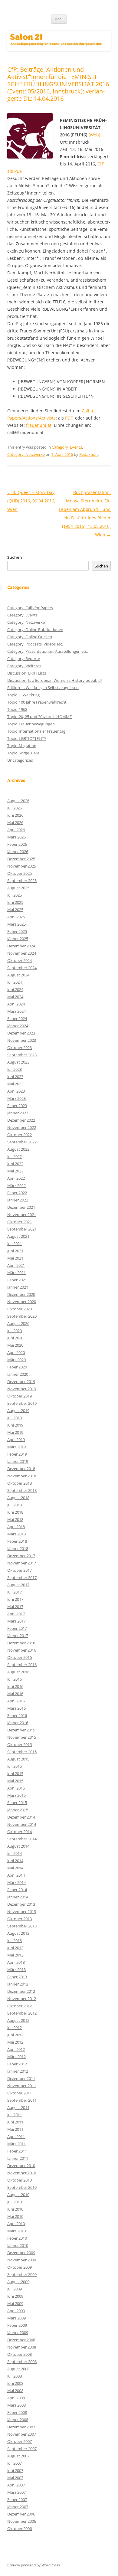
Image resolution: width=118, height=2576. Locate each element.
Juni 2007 (15, 2470)
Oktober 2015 (20, 1744)
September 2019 (22, 1403)
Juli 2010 (15, 2202)
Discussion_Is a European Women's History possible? (55, 680)
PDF (69, 418)
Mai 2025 (15, 910)
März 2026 (16, 837)
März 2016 (16, 1708)
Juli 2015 (15, 1766)
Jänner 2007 (18, 2507)
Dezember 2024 (21, 946)
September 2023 (22, 1055)
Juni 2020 (15, 1338)
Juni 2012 (15, 2035)
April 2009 (16, 2311)
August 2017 (18, 1585)
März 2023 (16, 1098)
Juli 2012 (15, 2028)
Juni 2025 (15, 902)
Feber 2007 (17, 2499)
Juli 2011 (15, 2115)
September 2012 (22, 2013)
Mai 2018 (15, 1519)
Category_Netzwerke (26, 454)
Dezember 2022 (21, 1120)
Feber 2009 (17, 2325)
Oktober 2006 (20, 2529)
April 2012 (16, 2049)
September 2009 (22, 2274)
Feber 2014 (17, 1890)
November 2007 (22, 2434)
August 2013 (18, 1933)
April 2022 (16, 1178)
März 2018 (16, 1534)
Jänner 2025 (18, 939)
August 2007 (18, 2456)
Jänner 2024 (18, 1026)
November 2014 (22, 1824)
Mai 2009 (15, 2303)
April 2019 (16, 1440)
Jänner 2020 (18, 1374)
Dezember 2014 (21, 1817)
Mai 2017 (15, 1607)
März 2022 (16, 1185)
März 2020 (16, 1360)
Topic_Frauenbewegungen (31, 724)
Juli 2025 (15, 895)
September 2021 (22, 1229)
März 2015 (16, 1795)
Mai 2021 (15, 1258)
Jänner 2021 (18, 1287)
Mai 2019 (15, 1432)
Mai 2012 (15, 2042)
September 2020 (22, 1316)
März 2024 (16, 1011)
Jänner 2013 (18, 1984)
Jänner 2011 (18, 2158)
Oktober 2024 (20, 960)
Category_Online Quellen (30, 637)
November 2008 (22, 2347)
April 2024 (16, 1004)
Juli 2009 (15, 2289)
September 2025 (22, 881)
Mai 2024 (15, 997)
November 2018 (22, 1476)
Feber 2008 (17, 2412)
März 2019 (16, 1447)
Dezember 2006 (21, 2514)
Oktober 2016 (20, 1657)
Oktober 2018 (20, 1483)
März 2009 (16, 2318)
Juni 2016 (15, 1686)
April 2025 (16, 917)
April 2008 (16, 2398)
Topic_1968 (17, 709)
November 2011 (22, 2086)
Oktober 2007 (20, 2441)
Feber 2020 (17, 1367)
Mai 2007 (15, 2478)
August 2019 (18, 1411)
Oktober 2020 (20, 1309)
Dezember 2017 (21, 1556)
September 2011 (22, 2100)
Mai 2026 (15, 822)
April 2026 (16, 830)
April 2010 (16, 2224)
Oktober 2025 (20, 873)
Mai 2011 (15, 2129)
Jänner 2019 (18, 1461)
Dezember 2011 (21, 2078)
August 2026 (18, 801)
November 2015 (22, 1737)
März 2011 (16, 2144)
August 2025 (18, 888)
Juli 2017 (15, 1592)
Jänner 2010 (18, 2245)
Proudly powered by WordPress (34, 2565)
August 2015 (18, 1759)
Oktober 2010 (20, 2180)
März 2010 (16, 2231)
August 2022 (18, 1149)
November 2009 (22, 2260)
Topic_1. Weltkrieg (23, 695)
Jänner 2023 (18, 1113)
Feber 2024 (17, 1018)
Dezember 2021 (21, 1207)
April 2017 (16, 1614)
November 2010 (22, 2173)
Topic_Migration (22, 746)
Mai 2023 (15, 1084)
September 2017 (22, 1577)
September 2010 (22, 2187)
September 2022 (22, 1142)
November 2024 (22, 953)
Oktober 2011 (20, 2093)
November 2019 (22, 1389)
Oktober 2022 (20, 1135)
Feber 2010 (17, 2238)
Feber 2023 (17, 1106)
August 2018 (18, 1498)
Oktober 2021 (20, 1222)
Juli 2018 (15, 1505)
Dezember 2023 (21, 1033)
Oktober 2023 (20, 1048)
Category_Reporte (24, 659)
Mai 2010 (15, 2216)
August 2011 (18, 2107)
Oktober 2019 (20, 1396)
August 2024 (18, 975)
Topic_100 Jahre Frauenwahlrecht (37, 702)
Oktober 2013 (20, 1919)
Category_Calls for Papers (30, 608)
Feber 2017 (17, 1628)
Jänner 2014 (18, 1897)
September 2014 (22, 1839)
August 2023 (18, 1062)
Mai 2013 (15, 1955)
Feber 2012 (17, 2064)
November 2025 (22, 866)
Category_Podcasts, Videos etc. (35, 644)
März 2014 (16, 1882)
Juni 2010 (15, 2209)
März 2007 (16, 2492)
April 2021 (16, 1265)
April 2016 (16, 1701)
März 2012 (16, 2057)
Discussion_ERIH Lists (27, 673)
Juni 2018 (15, 1512)
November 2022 (22, 1127)
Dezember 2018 (21, 1469)
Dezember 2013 (21, 1904)
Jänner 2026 (18, 852)
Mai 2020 (15, 1345)
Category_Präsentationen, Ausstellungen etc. (48, 651)
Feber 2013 (17, 1977)
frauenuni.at (39, 425)
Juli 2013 (15, 1940)
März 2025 (16, 924)
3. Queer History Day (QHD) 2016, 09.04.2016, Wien (31, 501)
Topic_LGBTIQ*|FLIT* (27, 738)
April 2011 (16, 2136)
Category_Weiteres (24, 666)
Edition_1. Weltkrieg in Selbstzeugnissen (43, 688)
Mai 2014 (15, 1868)
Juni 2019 (15, 1425)
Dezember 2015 (21, 1730)
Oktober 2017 (20, 1570)
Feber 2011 (17, 2151)
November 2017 (22, 1563)
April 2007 (16, 2485)
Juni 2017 (15, 1599)
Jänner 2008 (18, 2420)
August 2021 (18, 1236)
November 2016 (22, 1650)
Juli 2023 (15, 1069)
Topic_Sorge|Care (23, 753)
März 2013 (16, 1970)
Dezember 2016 (21, 1643)
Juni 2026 (15, 815)
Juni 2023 (15, 1077)
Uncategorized (20, 760)
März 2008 (16, 2405)
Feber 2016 (17, 1715)
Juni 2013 (15, 1948)
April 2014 (16, 1875)
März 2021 (16, 1273)
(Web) (94, 135)
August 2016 (18, 1672)
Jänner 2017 (18, 1636)
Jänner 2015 (18, 1810)
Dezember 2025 (21, 859)
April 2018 (16, 1527)
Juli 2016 (15, 1679)
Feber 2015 (17, 1803)
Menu (59, 19)
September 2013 (22, 1926)
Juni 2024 (15, 989)
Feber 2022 (17, 1193)
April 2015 (16, 1788)
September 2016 (22, 1665)
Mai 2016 (15, 1694)
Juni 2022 (15, 1164)
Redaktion (88, 454)
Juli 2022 (15, 1156)
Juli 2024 (15, 982)
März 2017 (16, 1621)
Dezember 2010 (21, 2166)
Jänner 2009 (18, 2332)
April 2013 (16, 1962)
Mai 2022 (15, 1171)
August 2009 (18, 2282)
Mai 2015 (15, 1781)
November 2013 (22, 1911)
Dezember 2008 (21, 2340)
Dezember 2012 (21, 1991)
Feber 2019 (17, 1454)
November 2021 (22, 1214)
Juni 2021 (15, 1251)
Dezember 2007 (21, 2427)
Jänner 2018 (18, 1548)
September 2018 (22, 1490)
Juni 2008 (15, 2383)
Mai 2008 (15, 2391)
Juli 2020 (15, 1331)
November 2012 (22, 1999)
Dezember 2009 (21, 2253)
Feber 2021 (17, 1280)
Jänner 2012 (18, 2071)
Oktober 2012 (20, 2006)
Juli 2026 (15, 808)
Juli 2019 (15, 1418)
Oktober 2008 (20, 2354)
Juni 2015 (15, 1773)
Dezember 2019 (21, 1381)
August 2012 (18, 2020)
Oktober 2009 (20, 2267)
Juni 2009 (15, 2296)
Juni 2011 (15, 2122)
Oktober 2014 (20, 1832)
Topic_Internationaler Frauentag (36, 731)
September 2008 (22, 2362)
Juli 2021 (15, 1244)
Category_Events (67, 447)
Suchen (15, 557)
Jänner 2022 (18, 1200)
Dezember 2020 (21, 1294)
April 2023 (16, 1091)
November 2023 (22, 1040)
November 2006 (22, 2521)
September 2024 (22, 968)
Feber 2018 (17, 1541)
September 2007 (22, 2449)
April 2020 (16, 1352)
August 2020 (18, 1323)
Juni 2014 (15, 1861)
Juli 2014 (15, 1853)
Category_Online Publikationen (35, 629)
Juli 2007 (15, 2463)
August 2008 (18, 2369)
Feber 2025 (17, 931)
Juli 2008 (15, 2376)
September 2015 (22, 1752)
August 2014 (18, 1846)
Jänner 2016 (18, 1723)
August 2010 (18, 2195)
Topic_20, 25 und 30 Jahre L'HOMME (39, 717)
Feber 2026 (17, 844)
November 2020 (22, 1302)
